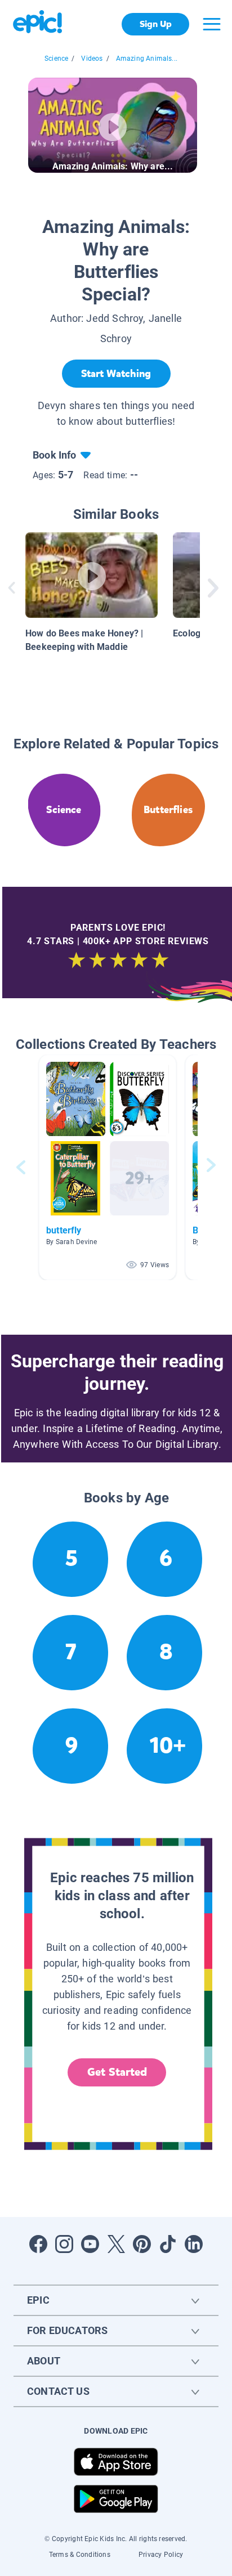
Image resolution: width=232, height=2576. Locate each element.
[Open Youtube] (90, 2244)
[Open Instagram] (64, 2244)
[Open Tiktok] (168, 2244)
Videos (92, 59)
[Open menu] (212, 24)
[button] (108, 1167)
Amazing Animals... (147, 59)
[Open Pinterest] (142, 2244)
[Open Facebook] (38, 2244)
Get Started (117, 2072)
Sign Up (156, 24)
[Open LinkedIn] (194, 2244)
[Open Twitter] (116, 2244)
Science (56, 59)
